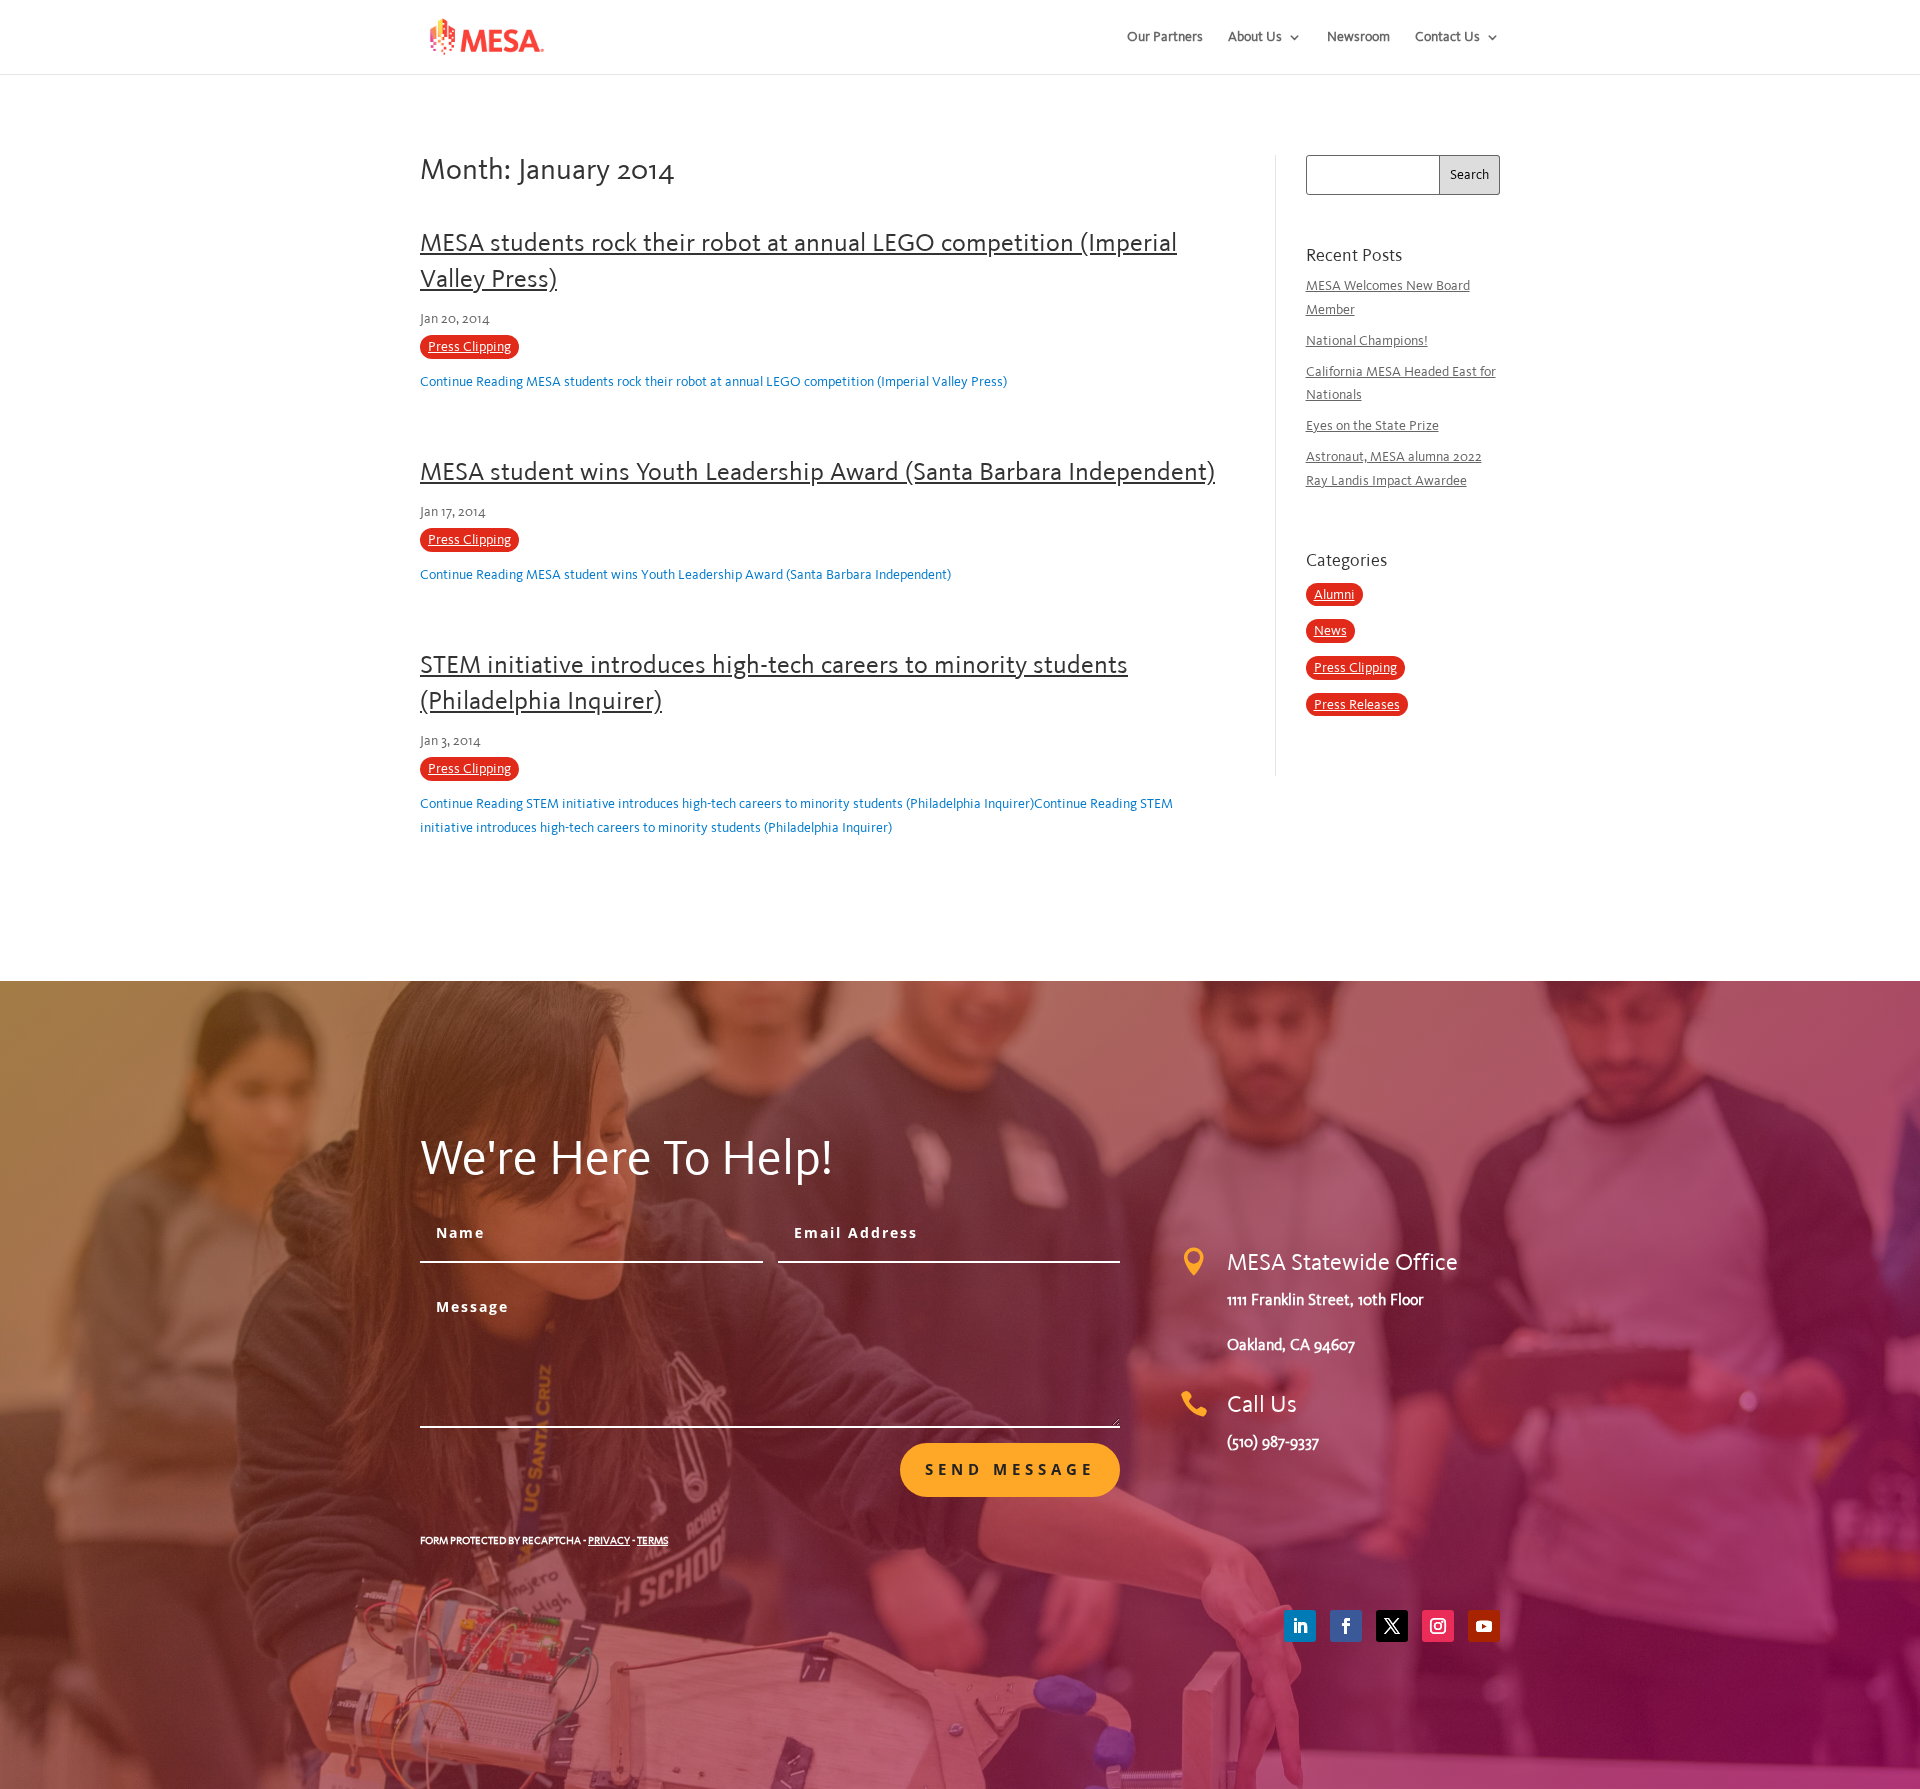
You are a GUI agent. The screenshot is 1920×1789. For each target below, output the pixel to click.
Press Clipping (469, 346)
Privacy (609, 1540)
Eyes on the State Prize (1372, 425)
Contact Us (1447, 37)
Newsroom (1358, 37)
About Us (1255, 37)
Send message (1010, 1469)
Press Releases (1357, 704)
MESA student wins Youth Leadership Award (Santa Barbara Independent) (817, 471)
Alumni (1334, 594)
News (1330, 630)
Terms (652, 1540)
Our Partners (1165, 37)
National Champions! (1367, 340)
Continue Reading (713, 381)
